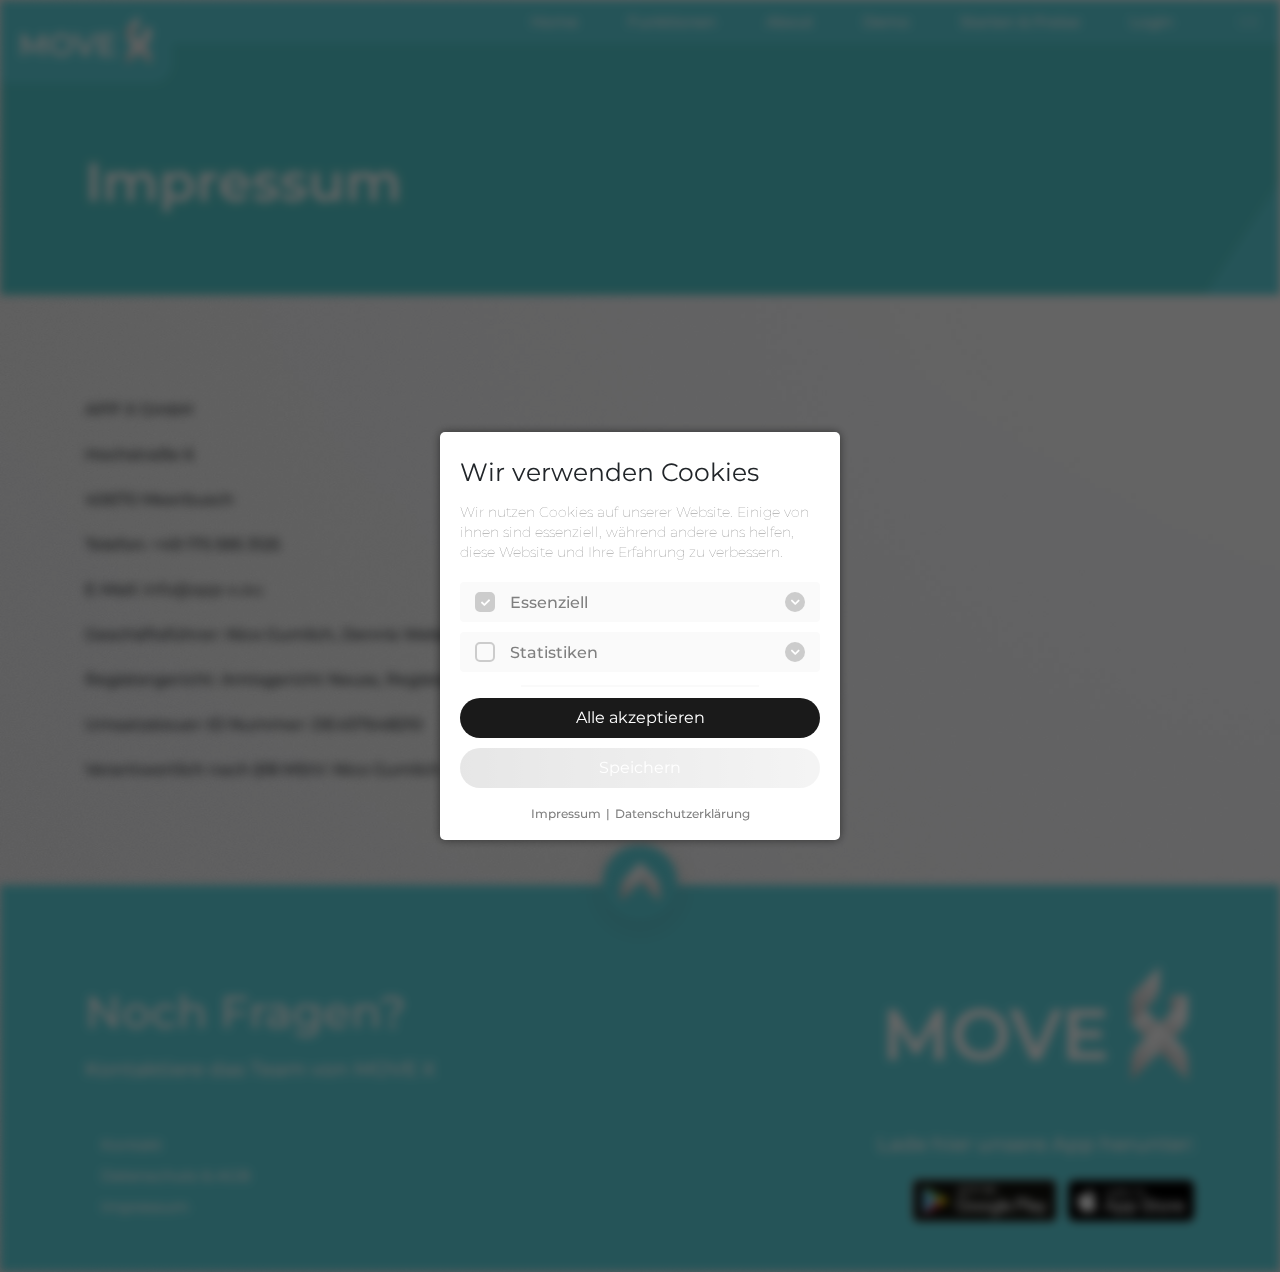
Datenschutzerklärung (682, 814)
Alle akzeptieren (640, 717)
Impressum (566, 814)
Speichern (640, 767)
